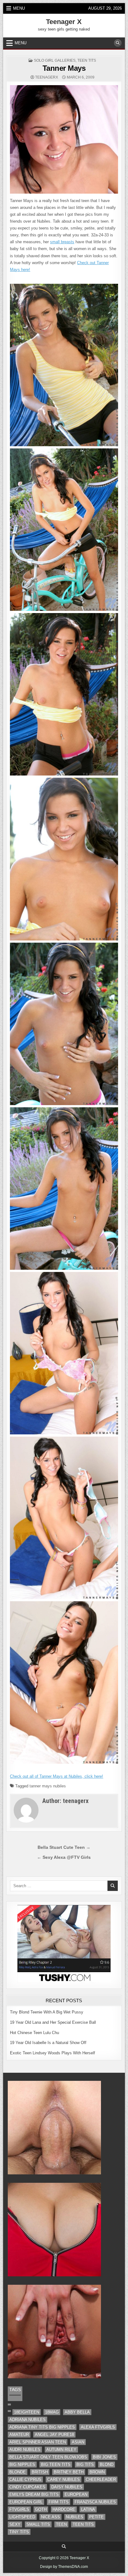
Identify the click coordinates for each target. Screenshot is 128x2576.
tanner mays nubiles (48, 1786)
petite (96, 2517)
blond (107, 2465)
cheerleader (101, 2479)
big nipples (22, 2465)
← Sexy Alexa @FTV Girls (64, 1857)
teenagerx (47, 77)
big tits (85, 2465)
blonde (18, 2472)
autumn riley (61, 2450)
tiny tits (19, 2532)
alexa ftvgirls (98, 2427)
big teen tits (56, 2465)
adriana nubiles (27, 2420)
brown (97, 2472)
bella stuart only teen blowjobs (48, 2457)
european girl (26, 2502)
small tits (38, 2524)
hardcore (64, 2509)
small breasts (62, 242)
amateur (19, 2435)
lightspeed (22, 2517)
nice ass (50, 2517)
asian (78, 2442)
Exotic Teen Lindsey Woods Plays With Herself (53, 2053)
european (76, 2494)
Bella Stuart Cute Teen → (64, 1847)
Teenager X (64, 22)
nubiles (75, 2517)
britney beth (69, 2472)
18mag (52, 2412)
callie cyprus (25, 2479)
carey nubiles (64, 2479)
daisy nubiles (67, 2487)
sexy (15, 2524)
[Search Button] (118, 43)
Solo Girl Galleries (55, 60)
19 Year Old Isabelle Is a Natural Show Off (48, 2043)
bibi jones (104, 2457)
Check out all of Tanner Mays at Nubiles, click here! (57, 1776)
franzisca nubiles (95, 2502)
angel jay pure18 (54, 2435)
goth (41, 2509)
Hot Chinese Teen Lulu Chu (34, 2033)
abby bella (77, 2412)
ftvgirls (19, 2509)
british (40, 2472)
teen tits (87, 60)
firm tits (59, 2502)
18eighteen (27, 2412)
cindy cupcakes (27, 2487)
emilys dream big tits (34, 2494)
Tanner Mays (64, 68)
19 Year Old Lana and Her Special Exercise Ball (53, 2022)
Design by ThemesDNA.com (64, 2567)
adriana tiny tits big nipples (42, 2427)
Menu (19, 8)
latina (88, 2509)
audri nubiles (25, 2450)
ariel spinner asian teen (38, 2442)
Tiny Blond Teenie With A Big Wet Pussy (47, 2012)
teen (61, 2524)
